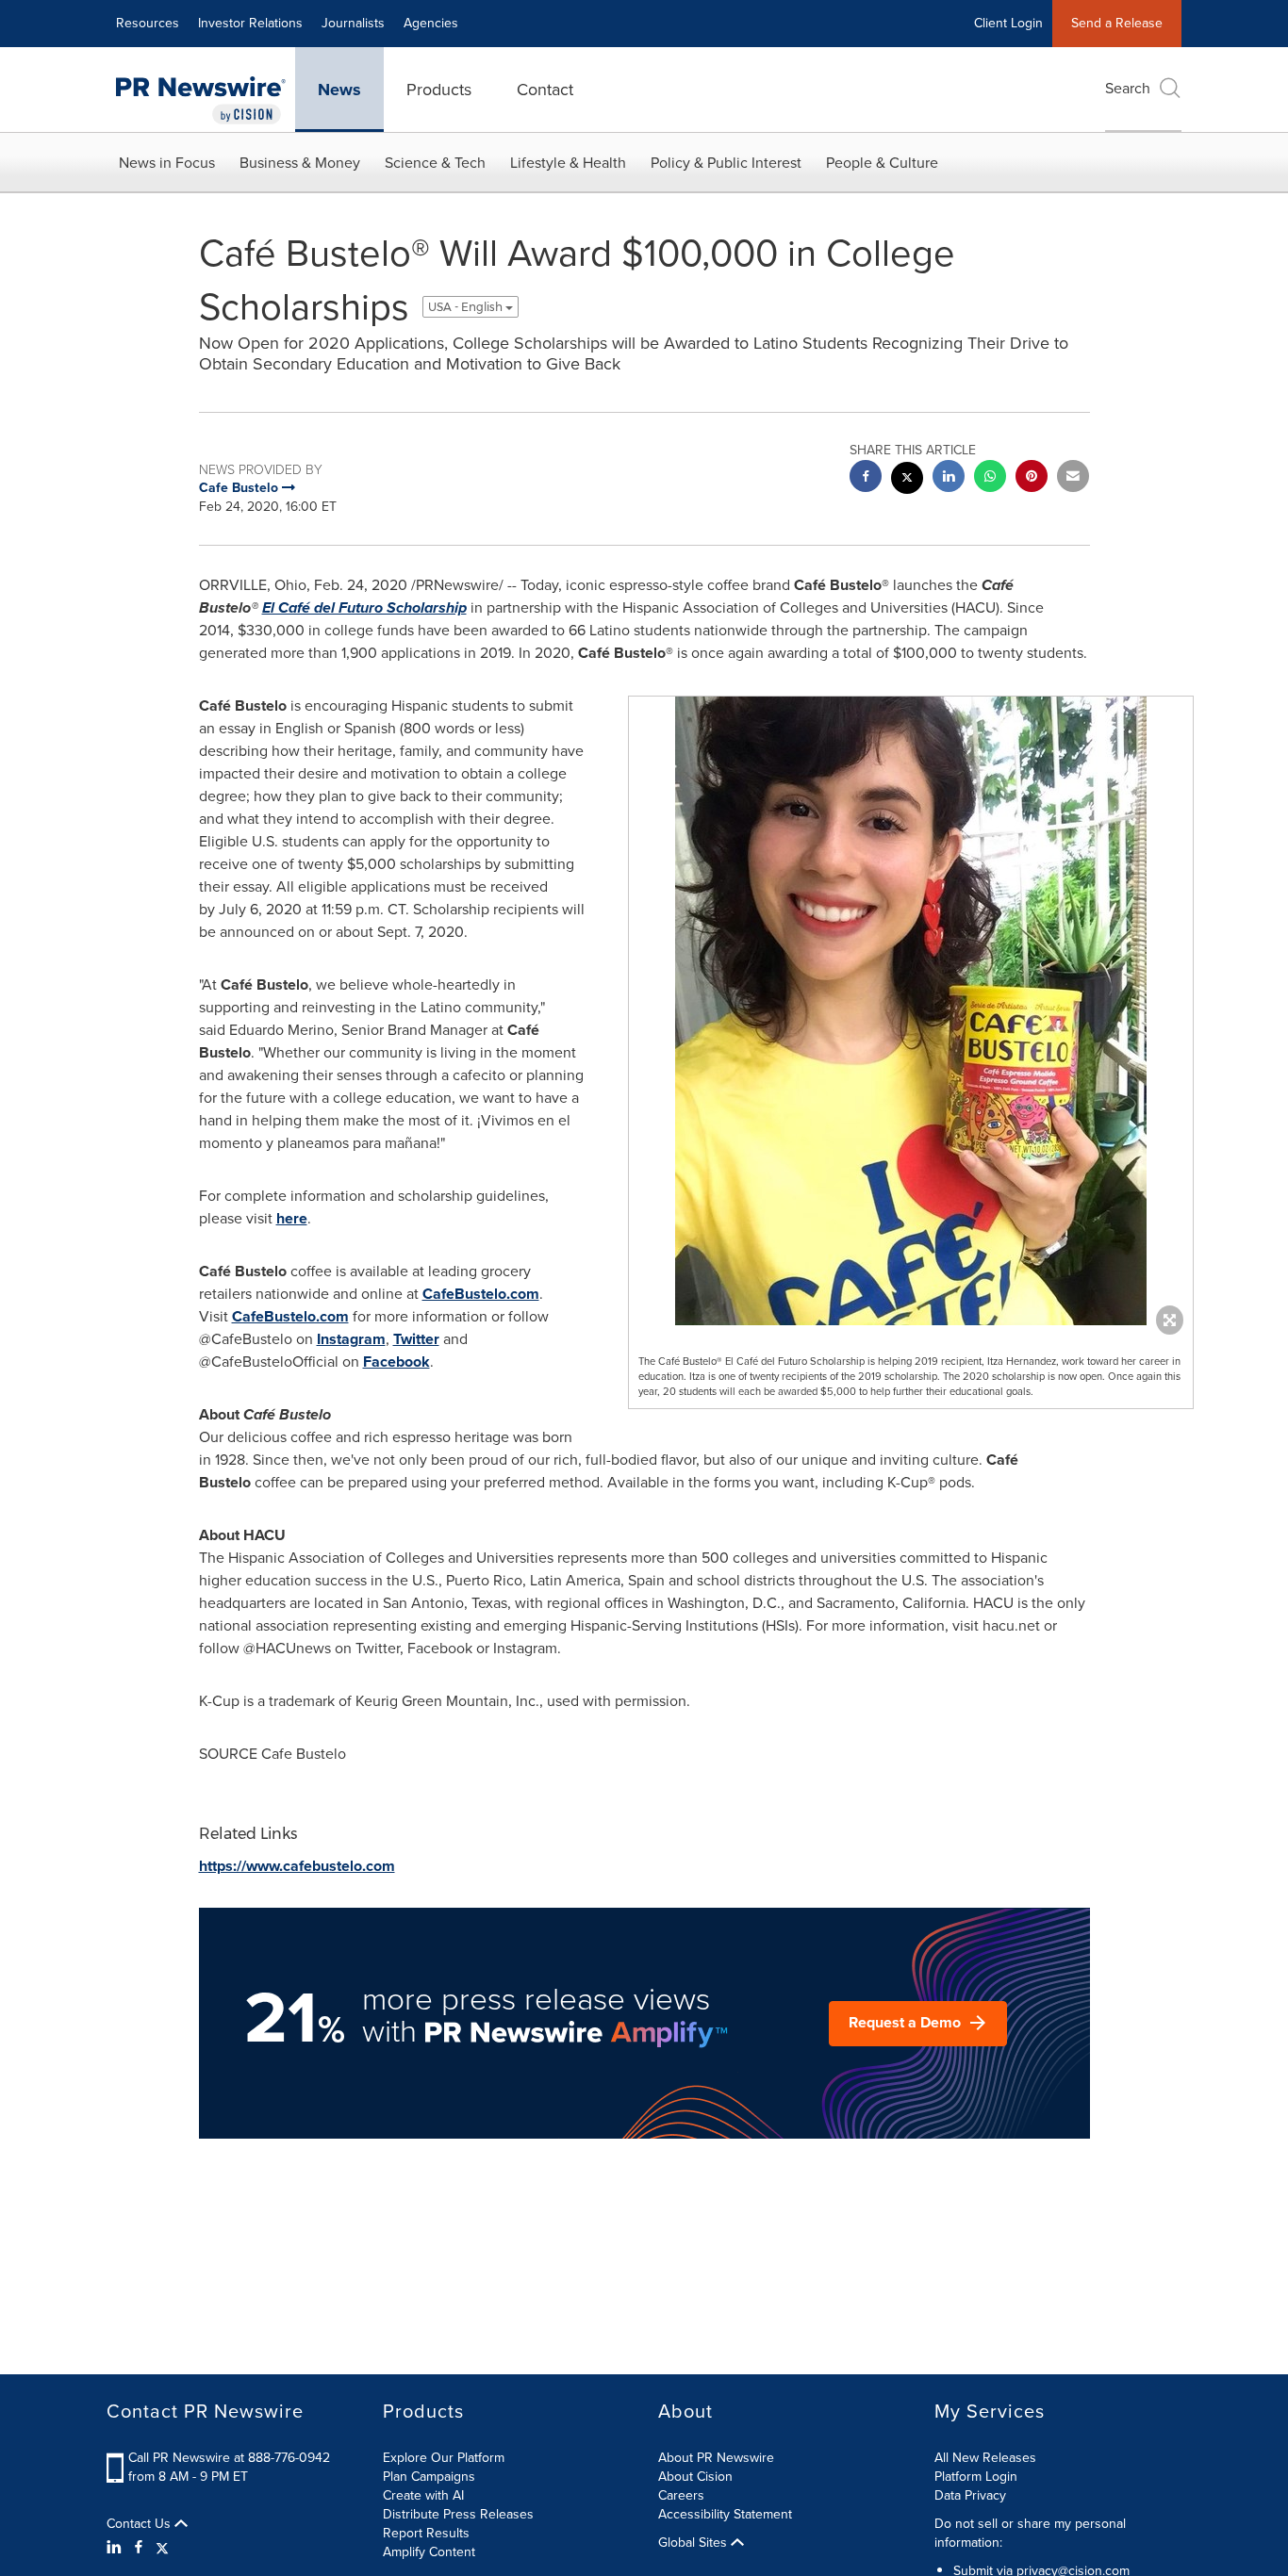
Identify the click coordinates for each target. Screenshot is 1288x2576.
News (339, 90)
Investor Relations (250, 23)
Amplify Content (429, 2552)
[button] (911, 1011)
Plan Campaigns (429, 2477)
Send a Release (1117, 23)
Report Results (426, 2533)
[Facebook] (139, 2548)
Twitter (416, 1339)
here (292, 1218)
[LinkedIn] (116, 2548)
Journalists (353, 23)
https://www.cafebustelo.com (297, 1866)
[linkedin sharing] (949, 478)
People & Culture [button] (882, 163)
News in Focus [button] (167, 163)
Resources (148, 23)
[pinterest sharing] (1032, 478)
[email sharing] (1073, 478)
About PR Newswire (716, 2458)
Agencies (431, 23)
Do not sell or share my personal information (1030, 2533)
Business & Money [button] (300, 163)
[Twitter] (162, 2548)
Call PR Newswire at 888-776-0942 (229, 2458)
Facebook (396, 1362)
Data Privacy (970, 2495)
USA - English (467, 307)
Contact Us (140, 2524)
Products (439, 90)
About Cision (695, 2477)
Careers (681, 2495)
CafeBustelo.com (481, 1294)
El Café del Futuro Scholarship (364, 607)
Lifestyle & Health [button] (568, 163)
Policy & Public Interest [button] (726, 163)
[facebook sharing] (866, 478)
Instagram (351, 1339)
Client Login (1008, 23)
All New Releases (985, 2458)
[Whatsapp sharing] (990, 478)
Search (1128, 88)
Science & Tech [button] (435, 163)
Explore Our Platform (444, 2458)
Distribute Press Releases (458, 2514)
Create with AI (423, 2495)
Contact (545, 90)
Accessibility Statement (725, 2514)
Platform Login (976, 2477)
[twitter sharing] (907, 480)
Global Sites (694, 2543)
